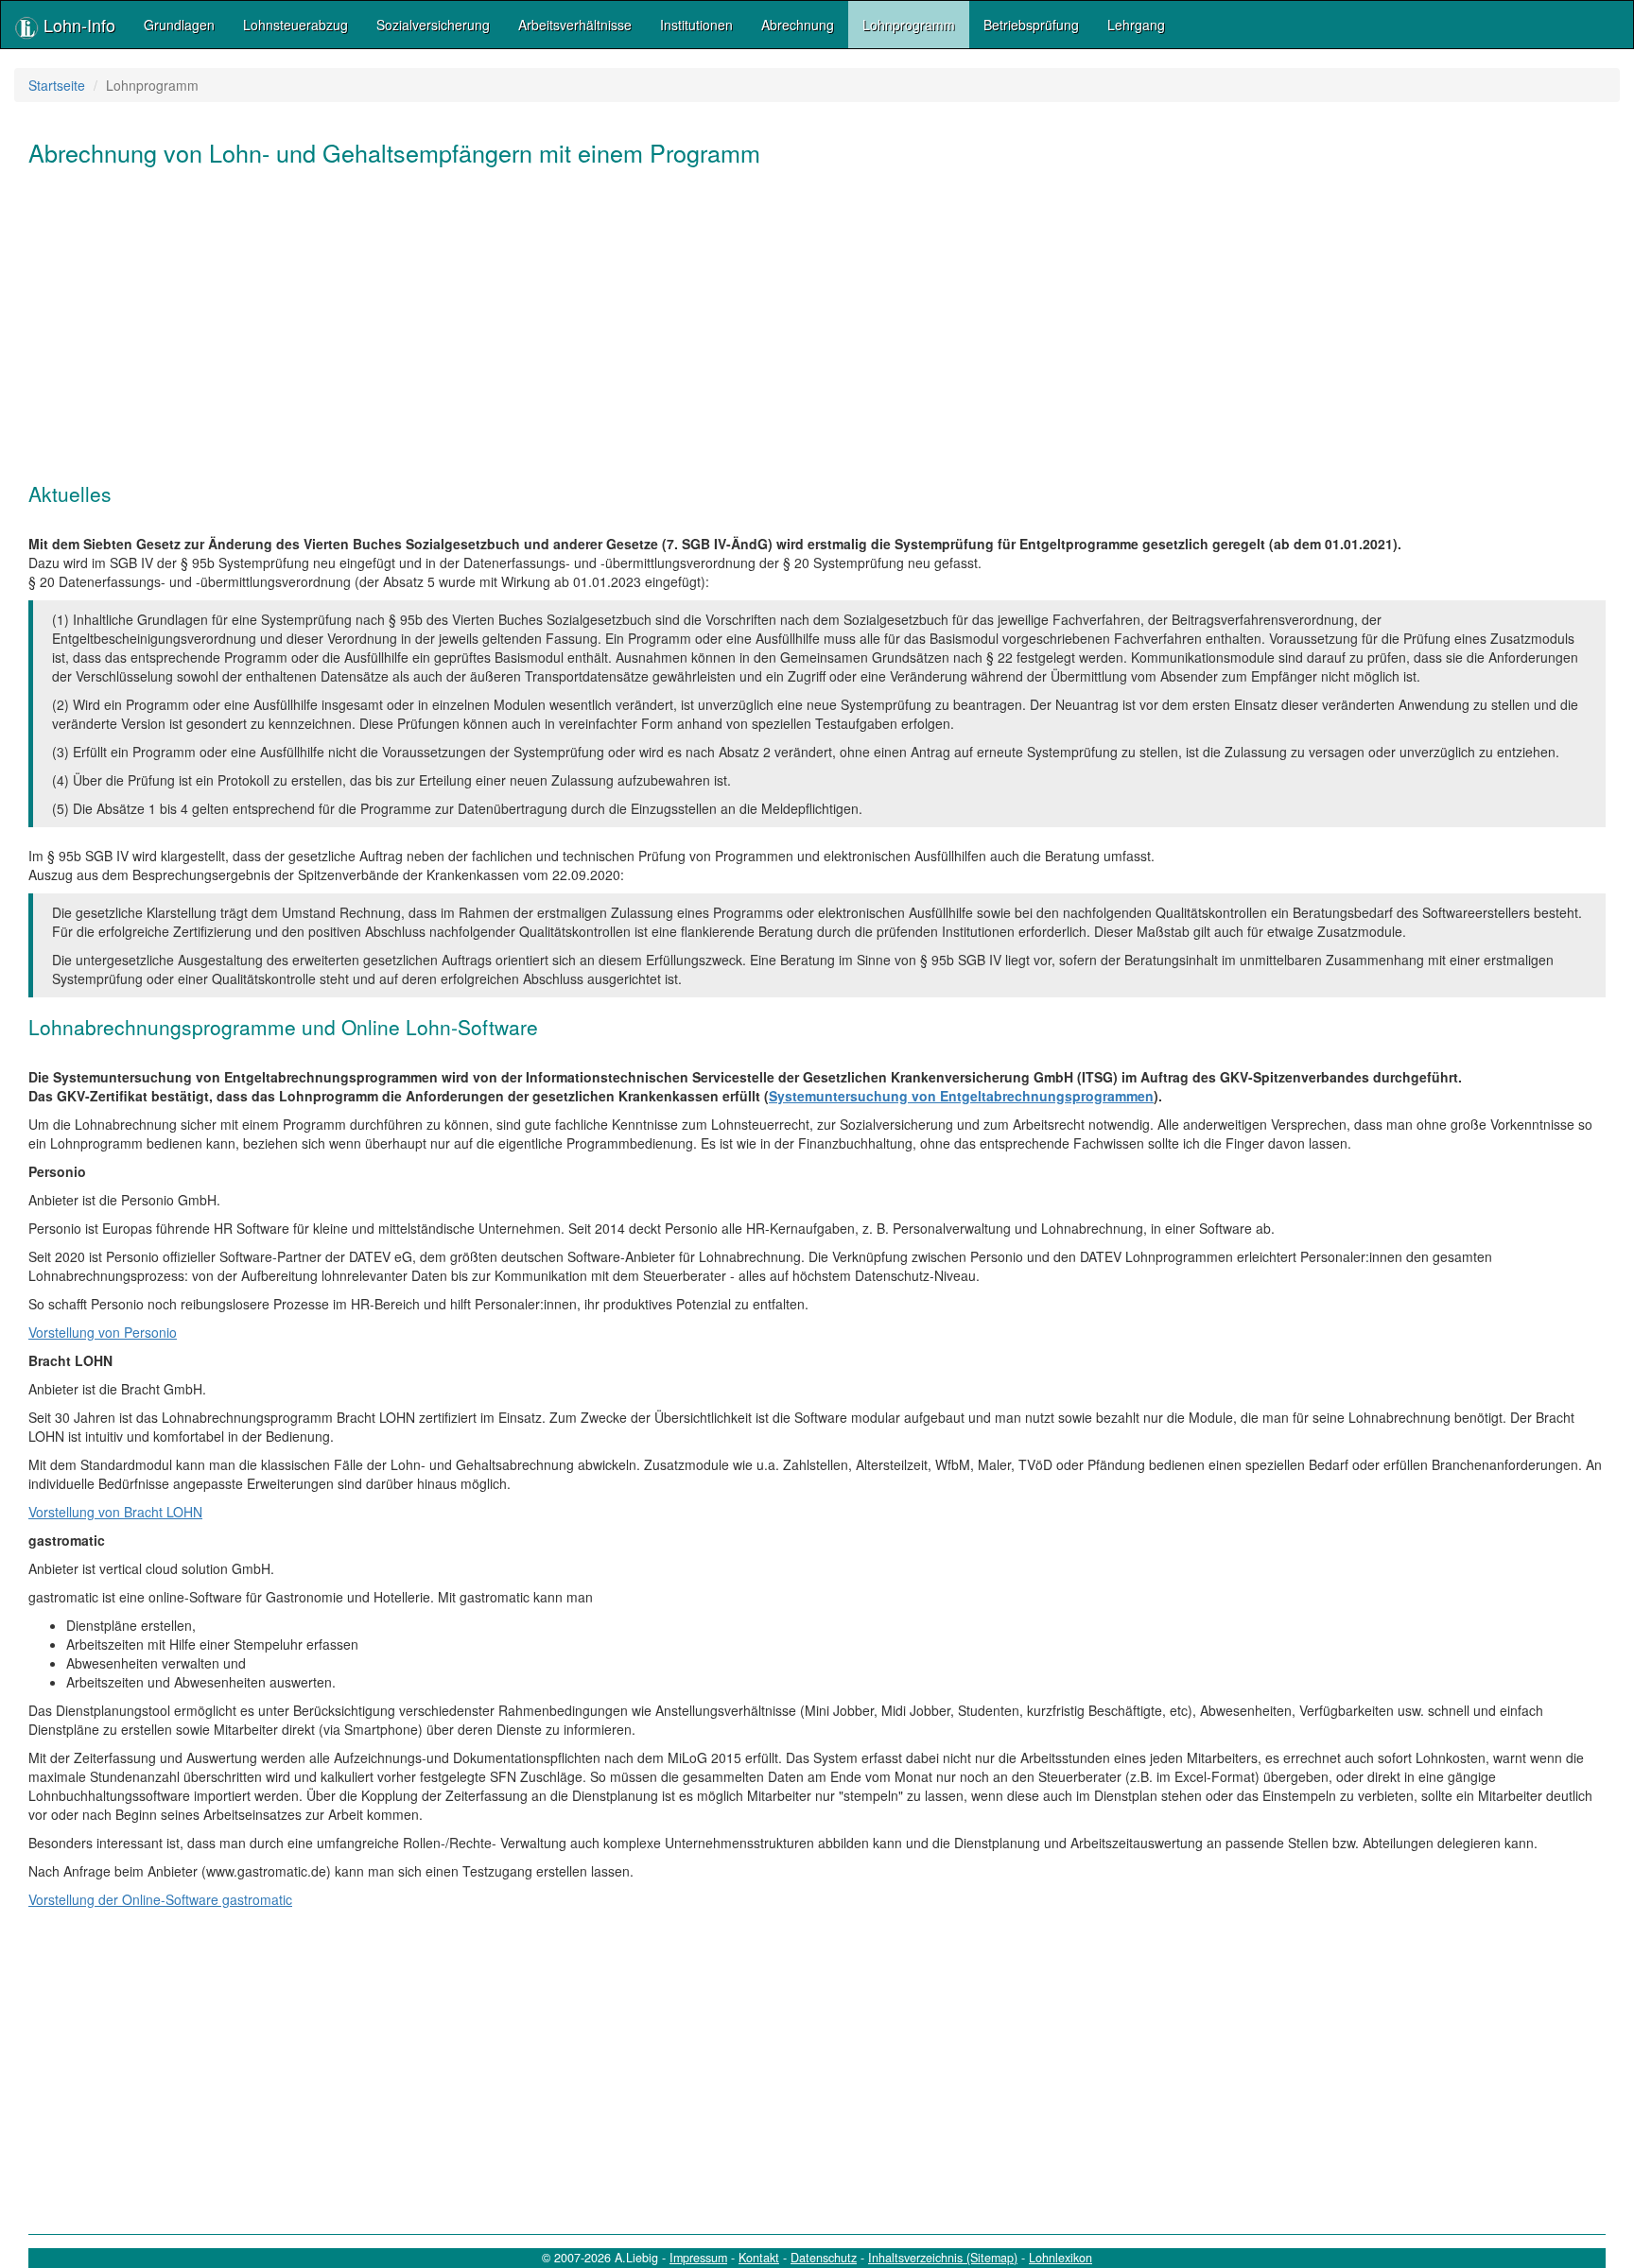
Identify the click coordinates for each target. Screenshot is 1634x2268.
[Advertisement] (596, 332)
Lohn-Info (77, 25)
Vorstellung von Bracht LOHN (115, 1512)
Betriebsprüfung (1031, 25)
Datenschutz (824, 2258)
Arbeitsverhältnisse (575, 25)
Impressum (698, 2258)
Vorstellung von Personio (103, 1332)
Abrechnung (798, 25)
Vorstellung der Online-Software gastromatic (160, 1899)
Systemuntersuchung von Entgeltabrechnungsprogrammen (961, 1096)
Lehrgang (1136, 25)
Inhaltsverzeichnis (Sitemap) (943, 2258)
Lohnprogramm (909, 25)
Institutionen (696, 25)
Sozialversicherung (433, 25)
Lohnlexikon (1060, 2258)
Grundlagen (179, 25)
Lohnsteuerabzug (296, 25)
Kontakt (759, 2258)
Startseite (57, 85)
